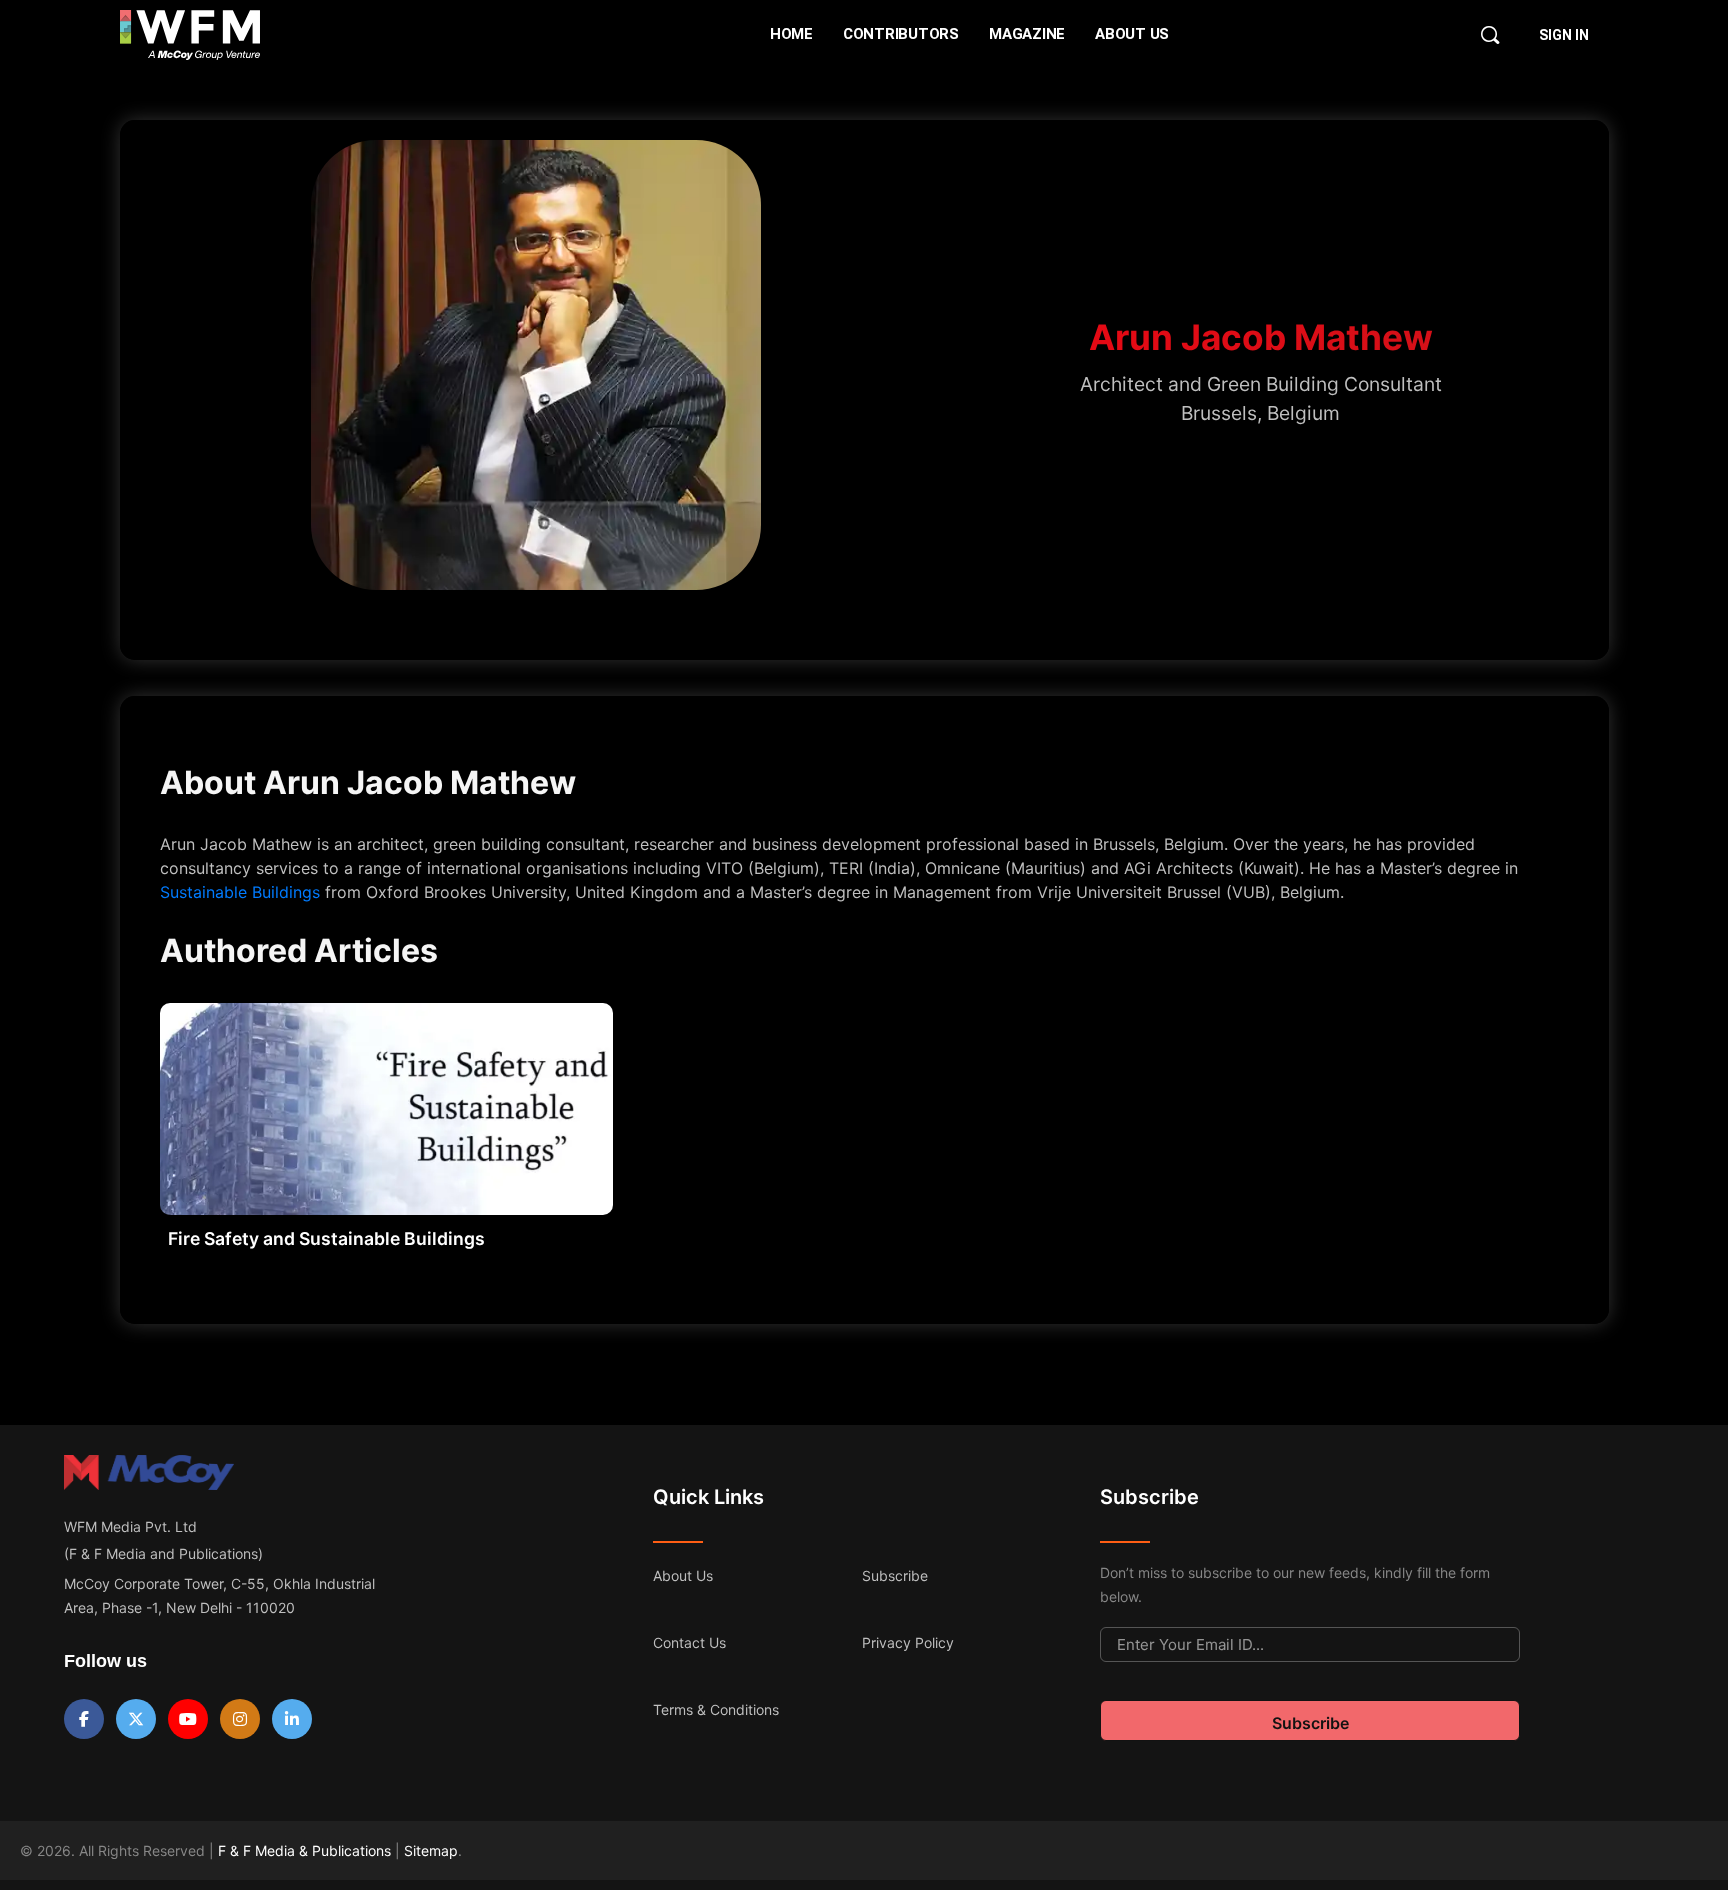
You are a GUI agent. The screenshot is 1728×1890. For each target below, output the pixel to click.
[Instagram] (240, 1719)
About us (683, 1575)
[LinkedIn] (292, 1719)
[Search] (1490, 35)
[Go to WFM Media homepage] (190, 35)
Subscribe (895, 1575)
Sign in (1564, 35)
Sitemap (431, 1850)
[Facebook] (84, 1719)
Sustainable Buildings (240, 892)
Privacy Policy (908, 1642)
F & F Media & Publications (304, 1850)
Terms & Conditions (716, 1709)
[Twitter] (136, 1719)
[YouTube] (188, 1719)
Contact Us (689, 1642)
